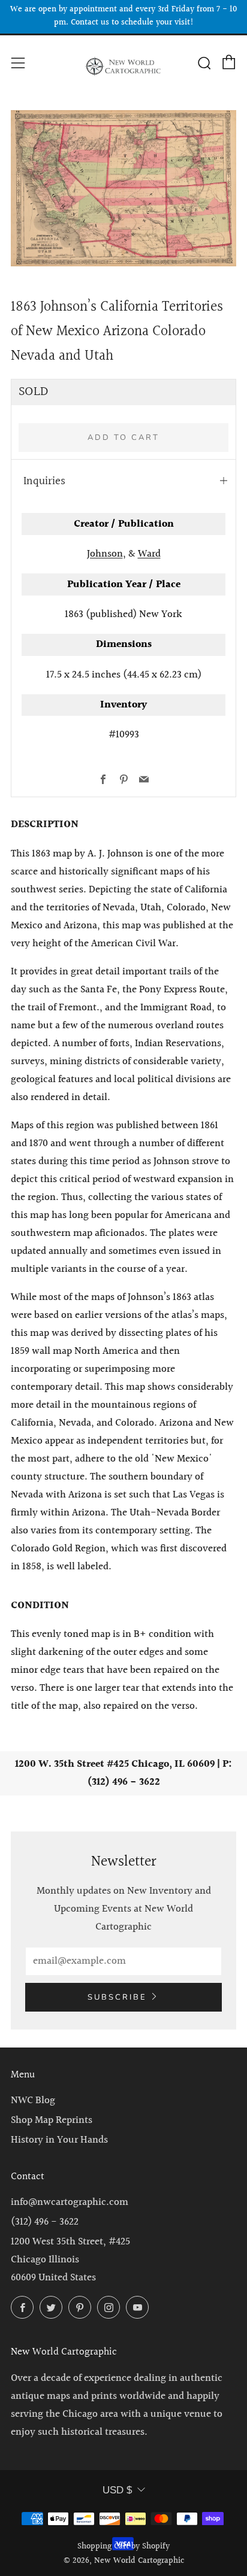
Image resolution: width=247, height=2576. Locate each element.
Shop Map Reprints (52, 2120)
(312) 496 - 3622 (45, 2222)
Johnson (105, 554)
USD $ (117, 2490)
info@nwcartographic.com (70, 2202)
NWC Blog (33, 2100)
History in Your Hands (59, 2140)
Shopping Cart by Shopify (123, 2547)
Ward (149, 554)
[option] (123, 188)
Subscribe (117, 1997)
